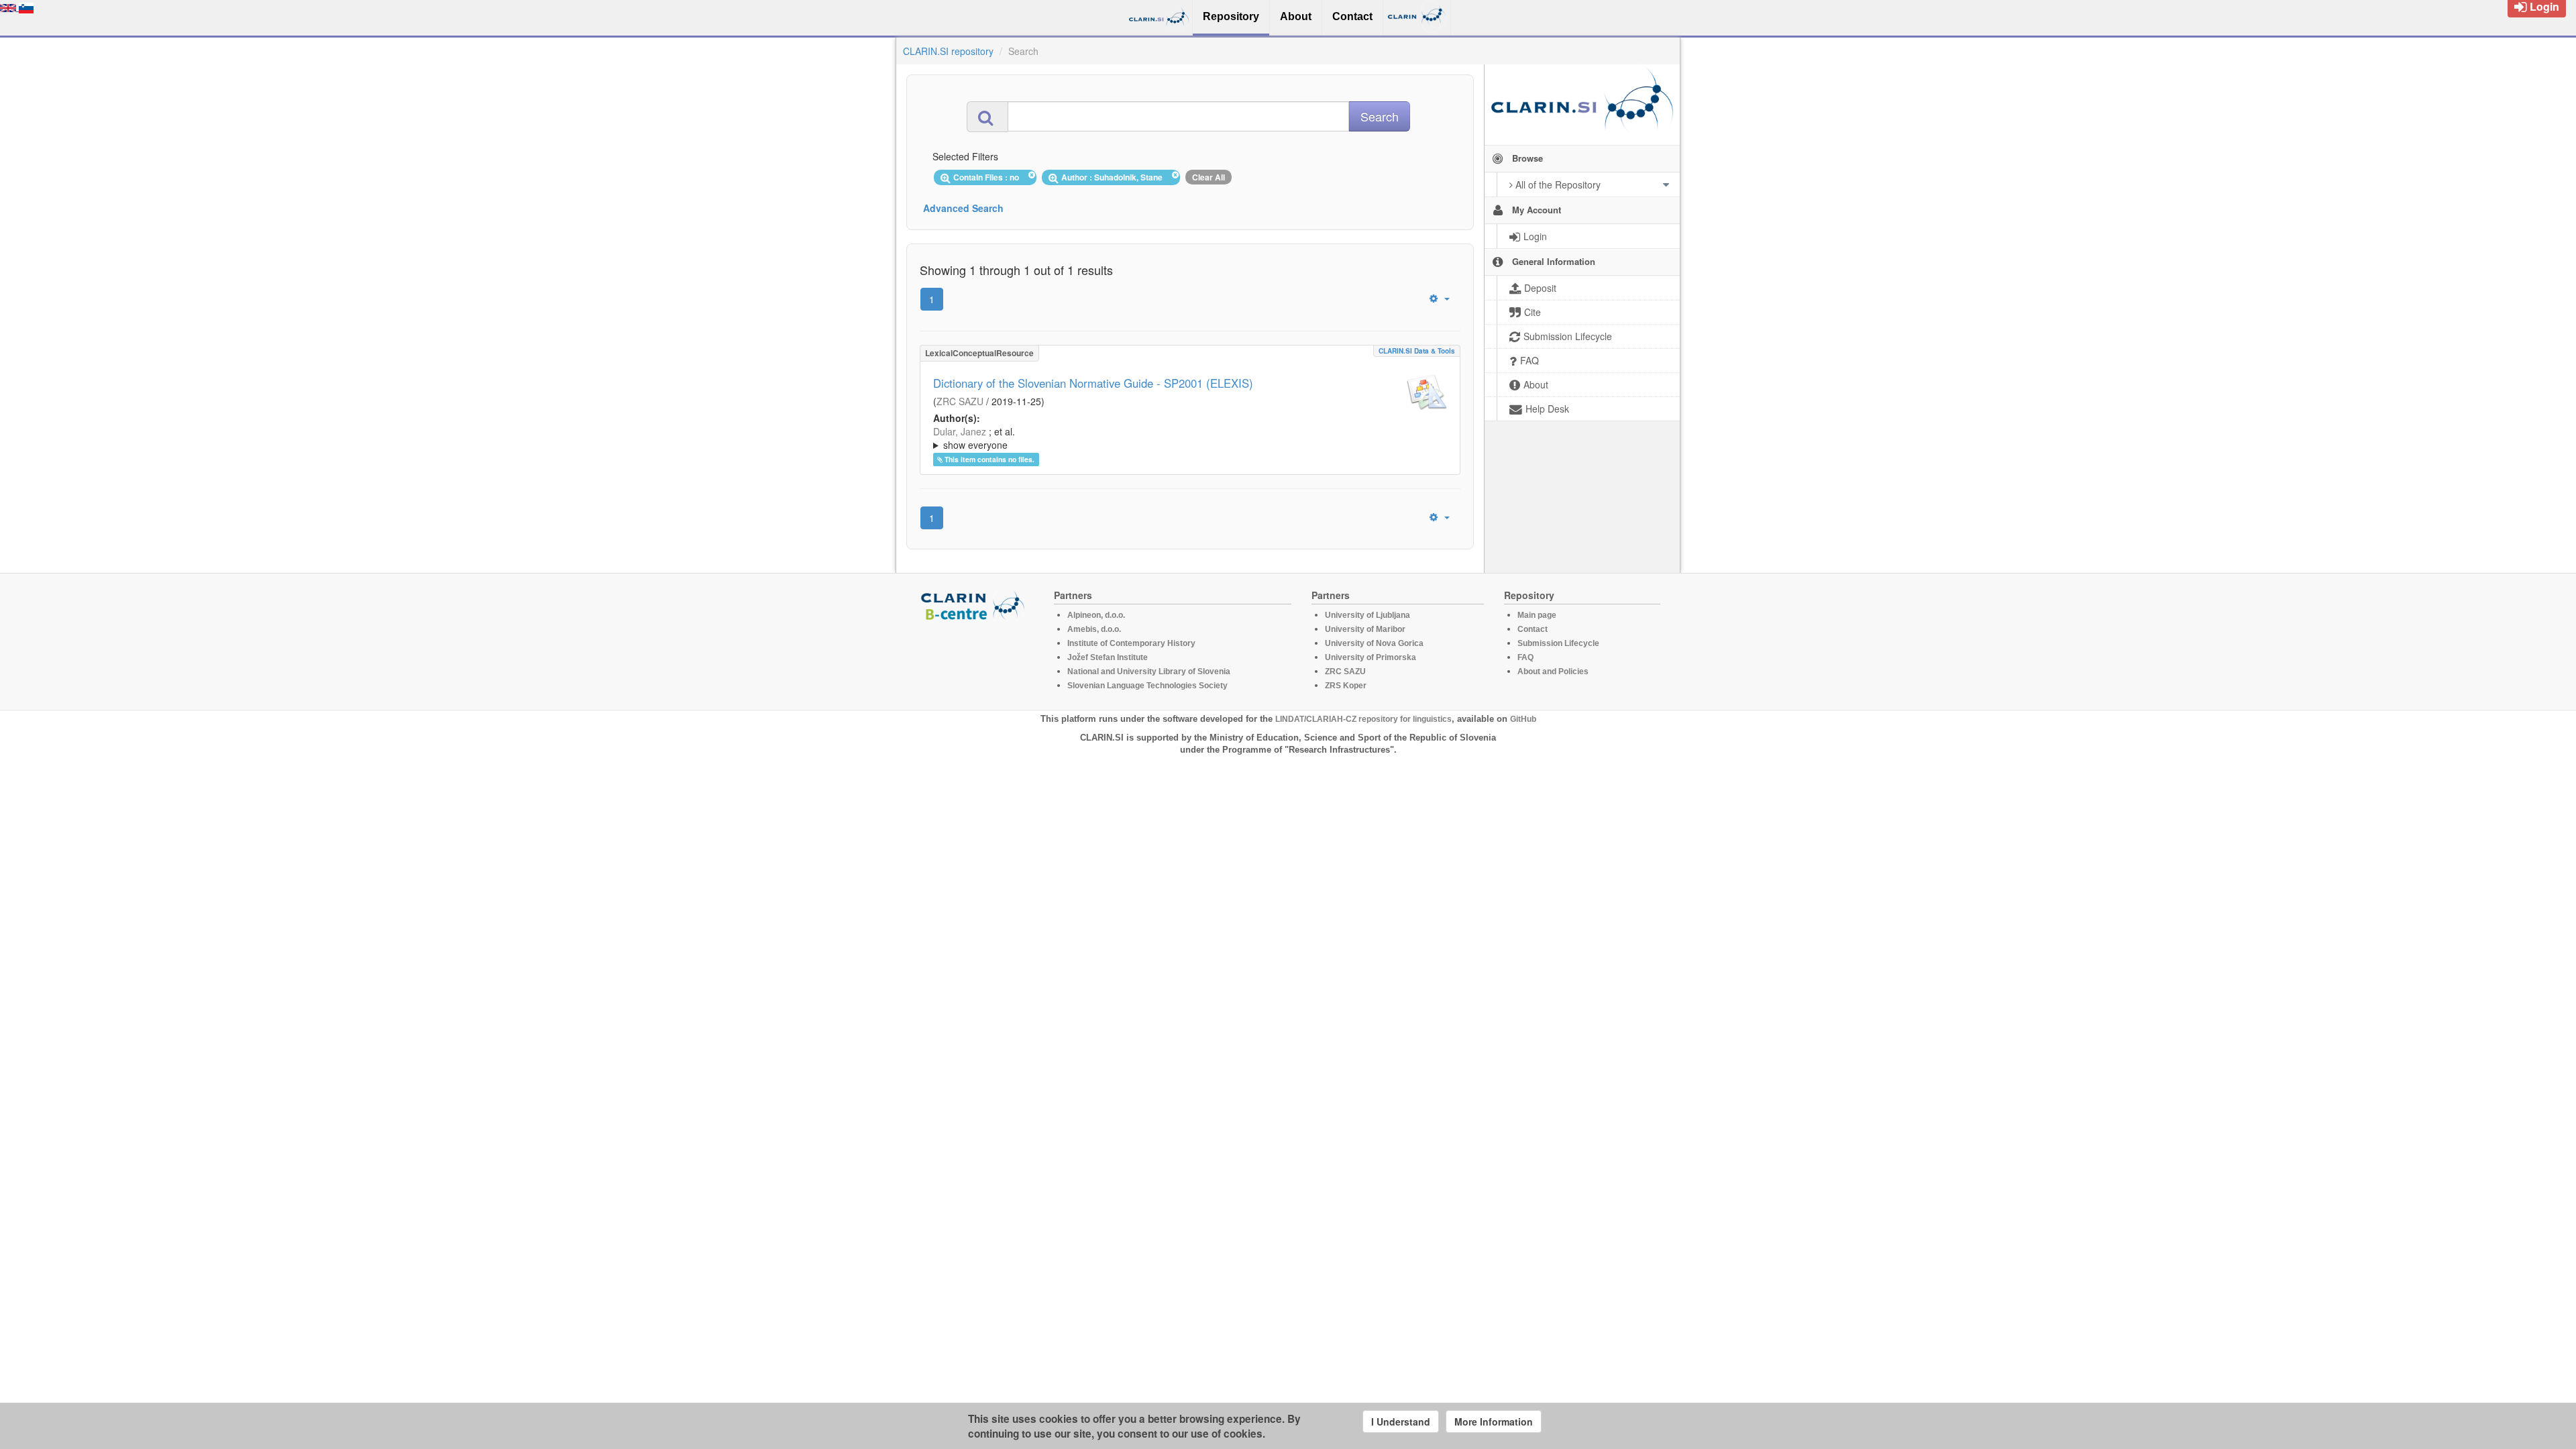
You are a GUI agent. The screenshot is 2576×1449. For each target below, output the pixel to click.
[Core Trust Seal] (975, 659)
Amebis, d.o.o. (1094, 629)
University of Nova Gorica (1374, 643)
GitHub (1523, 719)
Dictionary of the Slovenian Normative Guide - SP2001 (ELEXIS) (1093, 383)
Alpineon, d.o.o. (1096, 615)
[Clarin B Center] (975, 605)
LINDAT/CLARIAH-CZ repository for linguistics (1363, 719)
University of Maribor (1365, 629)
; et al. (974, 438)
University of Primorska (1371, 657)
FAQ (1525, 657)
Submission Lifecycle (1558, 643)
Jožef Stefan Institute (1108, 657)
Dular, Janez (960, 431)
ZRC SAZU (960, 401)
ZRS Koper (1346, 686)
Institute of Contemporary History (1131, 643)
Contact (1533, 629)
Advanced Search (963, 208)
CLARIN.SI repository (948, 51)
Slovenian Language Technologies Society (1147, 686)
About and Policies (1553, 672)
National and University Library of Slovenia (1149, 672)
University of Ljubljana (1367, 615)
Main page (1537, 615)
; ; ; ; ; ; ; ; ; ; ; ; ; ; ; (1188, 438)
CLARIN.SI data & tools (1417, 351)
